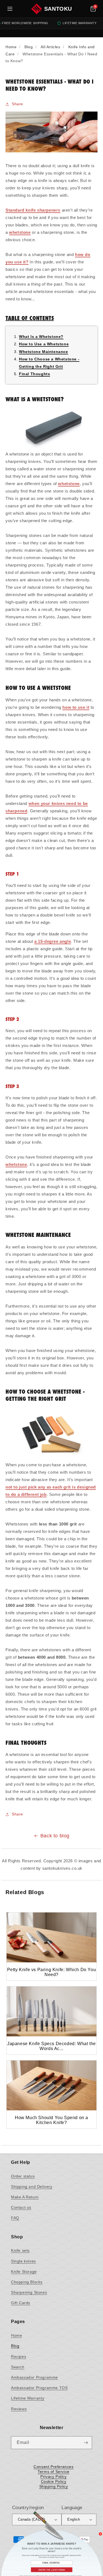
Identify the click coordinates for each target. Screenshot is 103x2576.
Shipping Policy (54, 2486)
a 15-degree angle (53, 941)
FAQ (15, 2218)
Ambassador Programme (34, 2377)
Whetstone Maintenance (44, 352)
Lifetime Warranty (28, 2398)
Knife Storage (24, 2272)
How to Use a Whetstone (44, 344)
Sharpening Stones (29, 2292)
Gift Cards (21, 2303)
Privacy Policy (53, 2477)
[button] (93, 9)
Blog (15, 2346)
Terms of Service (54, 2472)
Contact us (21, 2207)
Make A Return (25, 2197)
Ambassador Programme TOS (39, 2388)
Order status (23, 2176)
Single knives (23, 2261)
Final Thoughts (34, 374)
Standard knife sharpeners (33, 210)
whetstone (20, 232)
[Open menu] (10, 9)
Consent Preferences (53, 2467)
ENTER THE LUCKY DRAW (51, 2569)
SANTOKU (58, 9)
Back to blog (55, 1836)
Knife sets (20, 2250)
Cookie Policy (54, 2481)
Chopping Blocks (27, 2282)
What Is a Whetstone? (41, 337)
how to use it (76, 707)
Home (16, 2335)
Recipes (19, 2356)
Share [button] (17, 104)
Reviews (19, 2409)
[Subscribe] (86, 2443)
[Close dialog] (100, 2533)
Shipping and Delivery (32, 2187)
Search (18, 2367)
